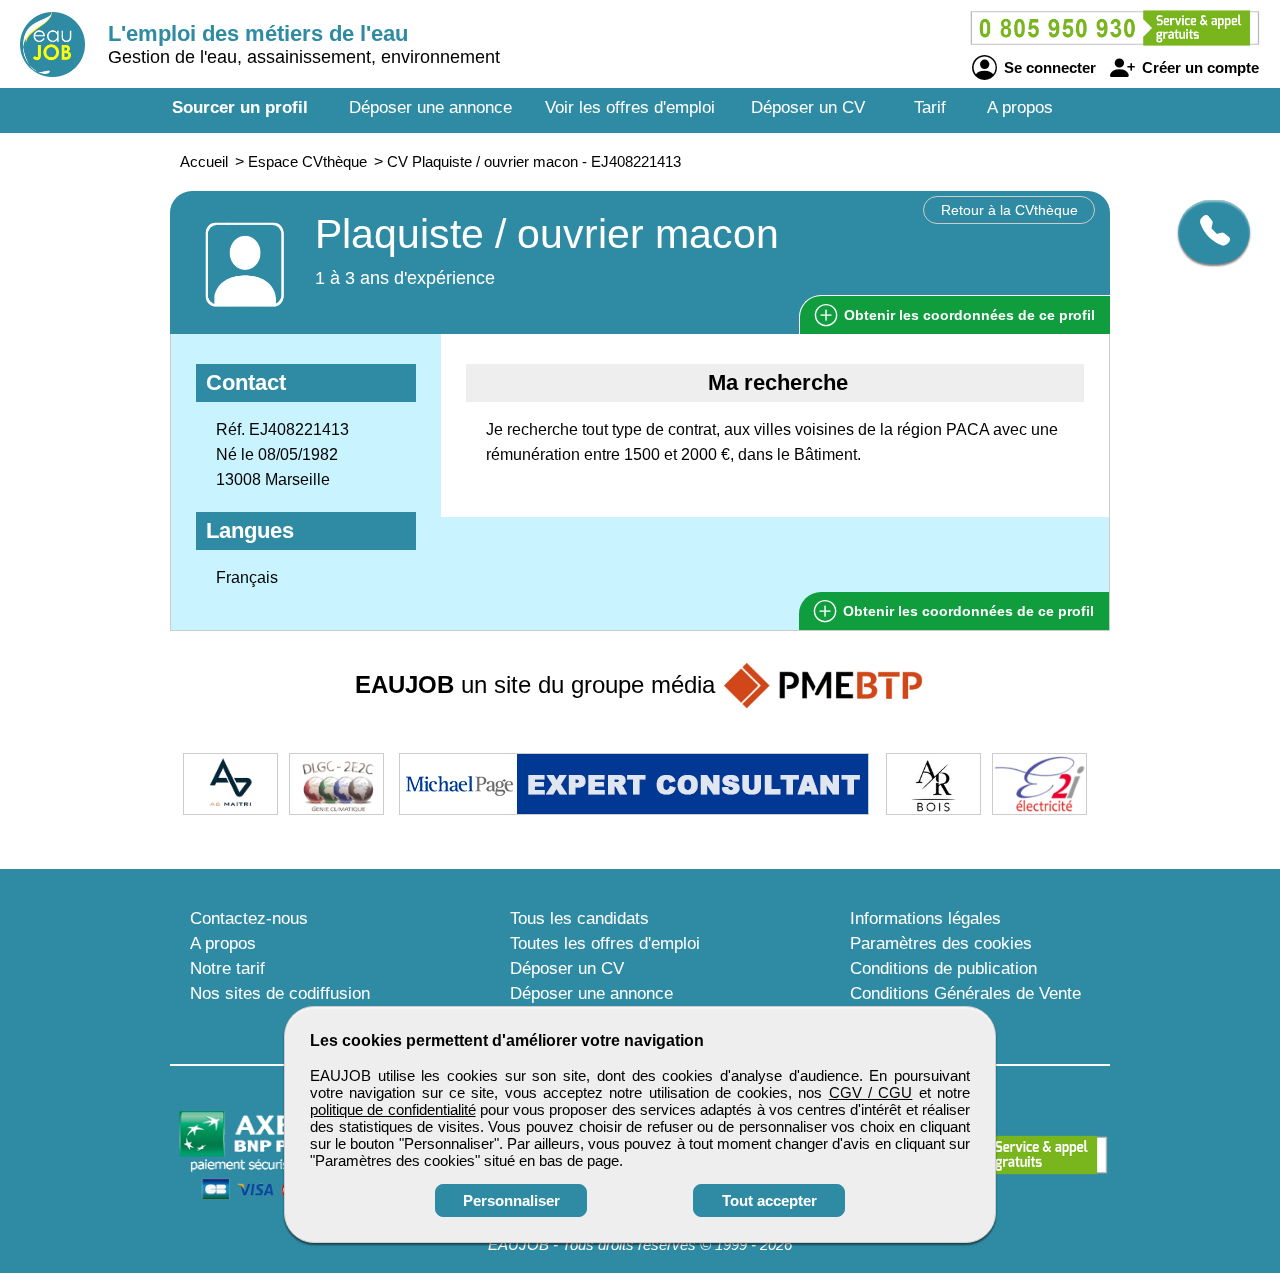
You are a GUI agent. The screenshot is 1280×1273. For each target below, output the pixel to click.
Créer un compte (1198, 67)
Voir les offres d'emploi (630, 107)
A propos (1020, 107)
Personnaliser (511, 1200)
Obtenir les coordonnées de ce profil (966, 611)
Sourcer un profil (240, 107)
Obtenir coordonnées (967, 315)
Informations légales (925, 918)
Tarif (930, 107)
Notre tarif (227, 968)
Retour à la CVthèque (1009, 210)
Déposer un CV (808, 107)
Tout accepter (769, 1200)
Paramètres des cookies (941, 943)
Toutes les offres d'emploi (605, 943)
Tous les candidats (579, 918)
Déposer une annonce (430, 107)
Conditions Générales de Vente (965, 993)
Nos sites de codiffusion (280, 993)
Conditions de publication (943, 968)
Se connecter (1048, 67)
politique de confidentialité (393, 1109)
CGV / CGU (871, 1092)
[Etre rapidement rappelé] (1206, 232)
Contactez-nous (249, 918)
